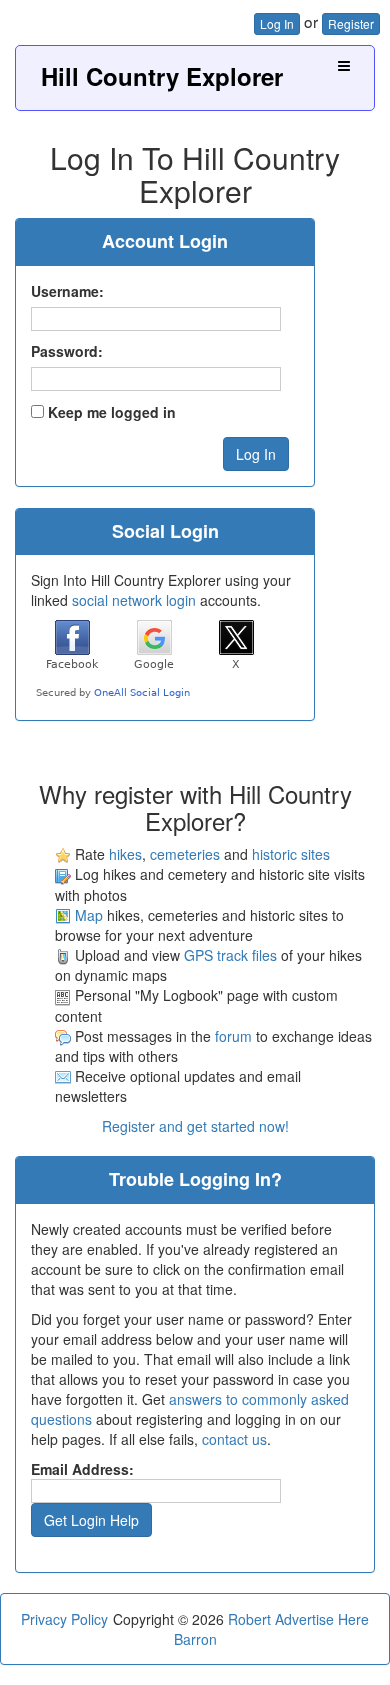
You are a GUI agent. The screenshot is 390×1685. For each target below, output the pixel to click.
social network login (134, 600)
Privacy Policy (64, 1619)
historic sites (291, 854)
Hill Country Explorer (162, 76)
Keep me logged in (112, 412)
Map (89, 915)
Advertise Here (322, 1619)
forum (233, 1036)
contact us (234, 1439)
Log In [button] (277, 23)
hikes (125, 854)
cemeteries (185, 854)
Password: (67, 351)
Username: (67, 291)
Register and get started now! (195, 1126)
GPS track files (230, 955)
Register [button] (351, 23)
